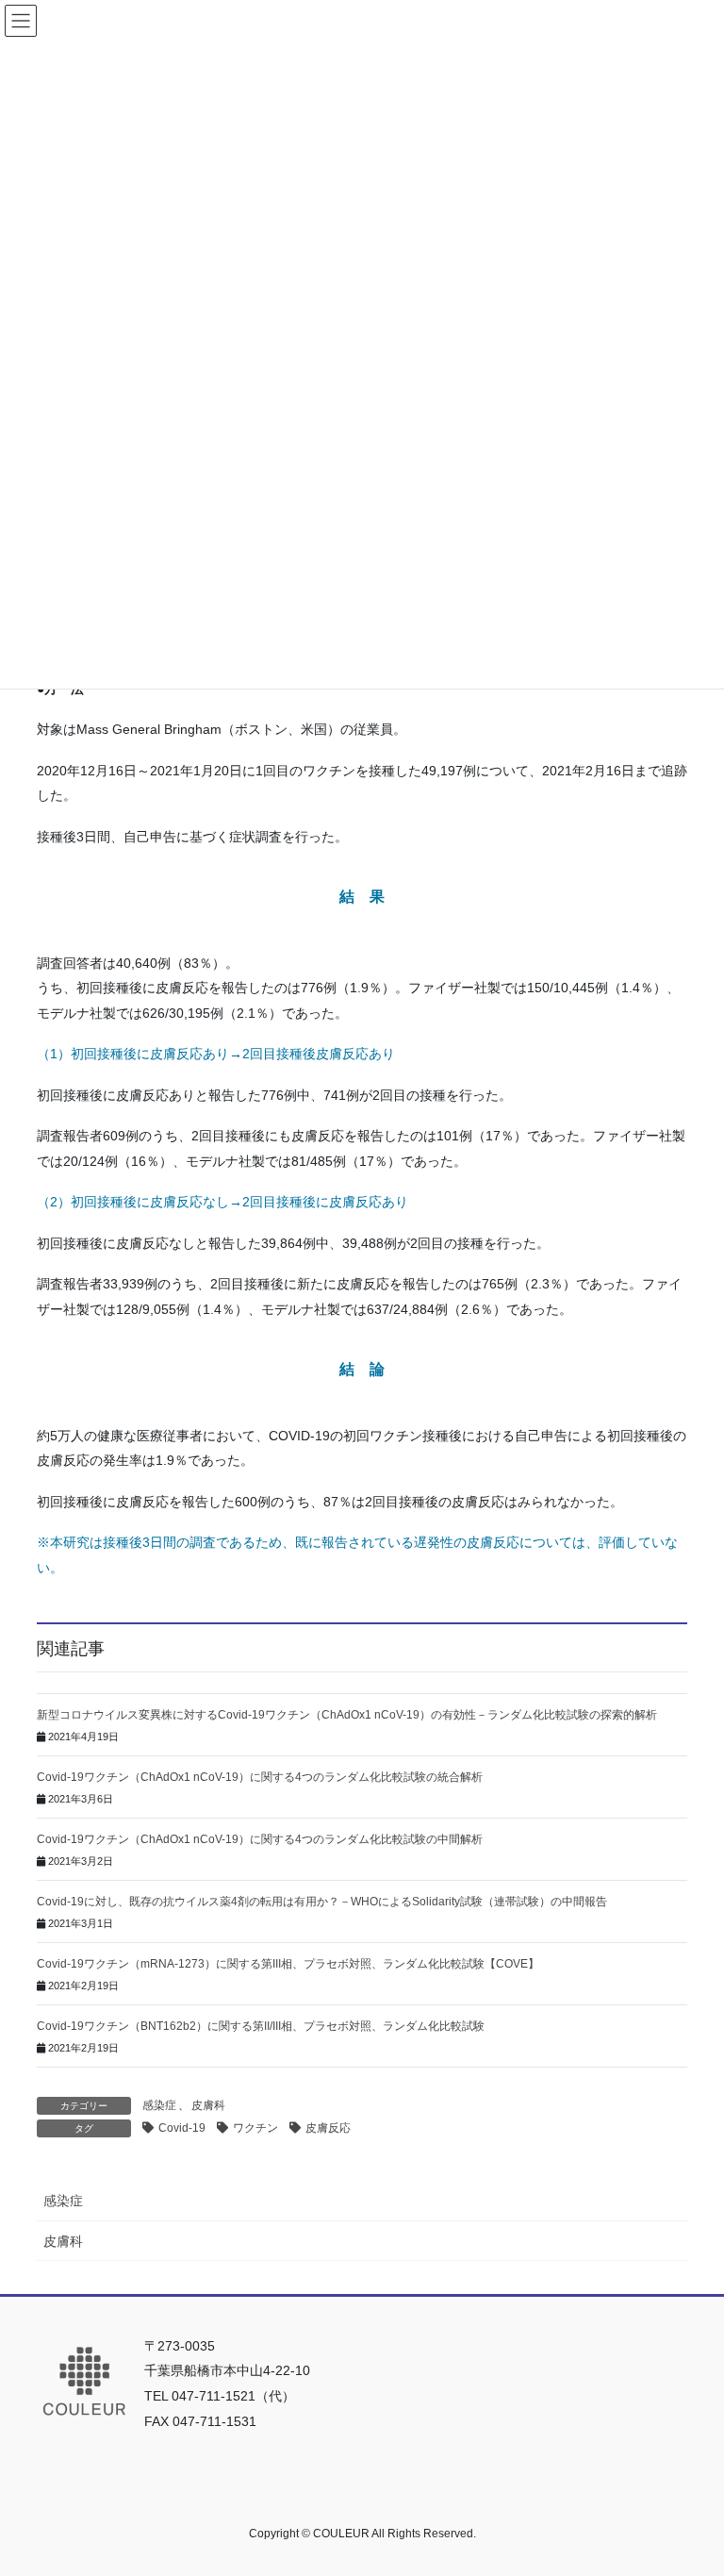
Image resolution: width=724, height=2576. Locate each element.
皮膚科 (208, 2105)
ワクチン (255, 2128)
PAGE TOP (690, 2482)
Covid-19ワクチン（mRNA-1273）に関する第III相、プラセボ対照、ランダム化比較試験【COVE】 (288, 1964)
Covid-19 (182, 2128)
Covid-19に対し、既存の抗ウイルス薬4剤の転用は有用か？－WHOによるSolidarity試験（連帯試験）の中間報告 (322, 1902)
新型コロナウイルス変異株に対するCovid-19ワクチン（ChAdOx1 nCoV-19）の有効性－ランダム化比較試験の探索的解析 (347, 1715)
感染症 (159, 2105)
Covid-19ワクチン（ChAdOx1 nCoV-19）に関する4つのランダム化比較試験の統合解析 (260, 1777)
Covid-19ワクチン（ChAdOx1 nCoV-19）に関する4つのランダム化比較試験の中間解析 (260, 1839)
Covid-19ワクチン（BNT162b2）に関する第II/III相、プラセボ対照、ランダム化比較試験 (261, 2026)
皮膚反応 (328, 2128)
